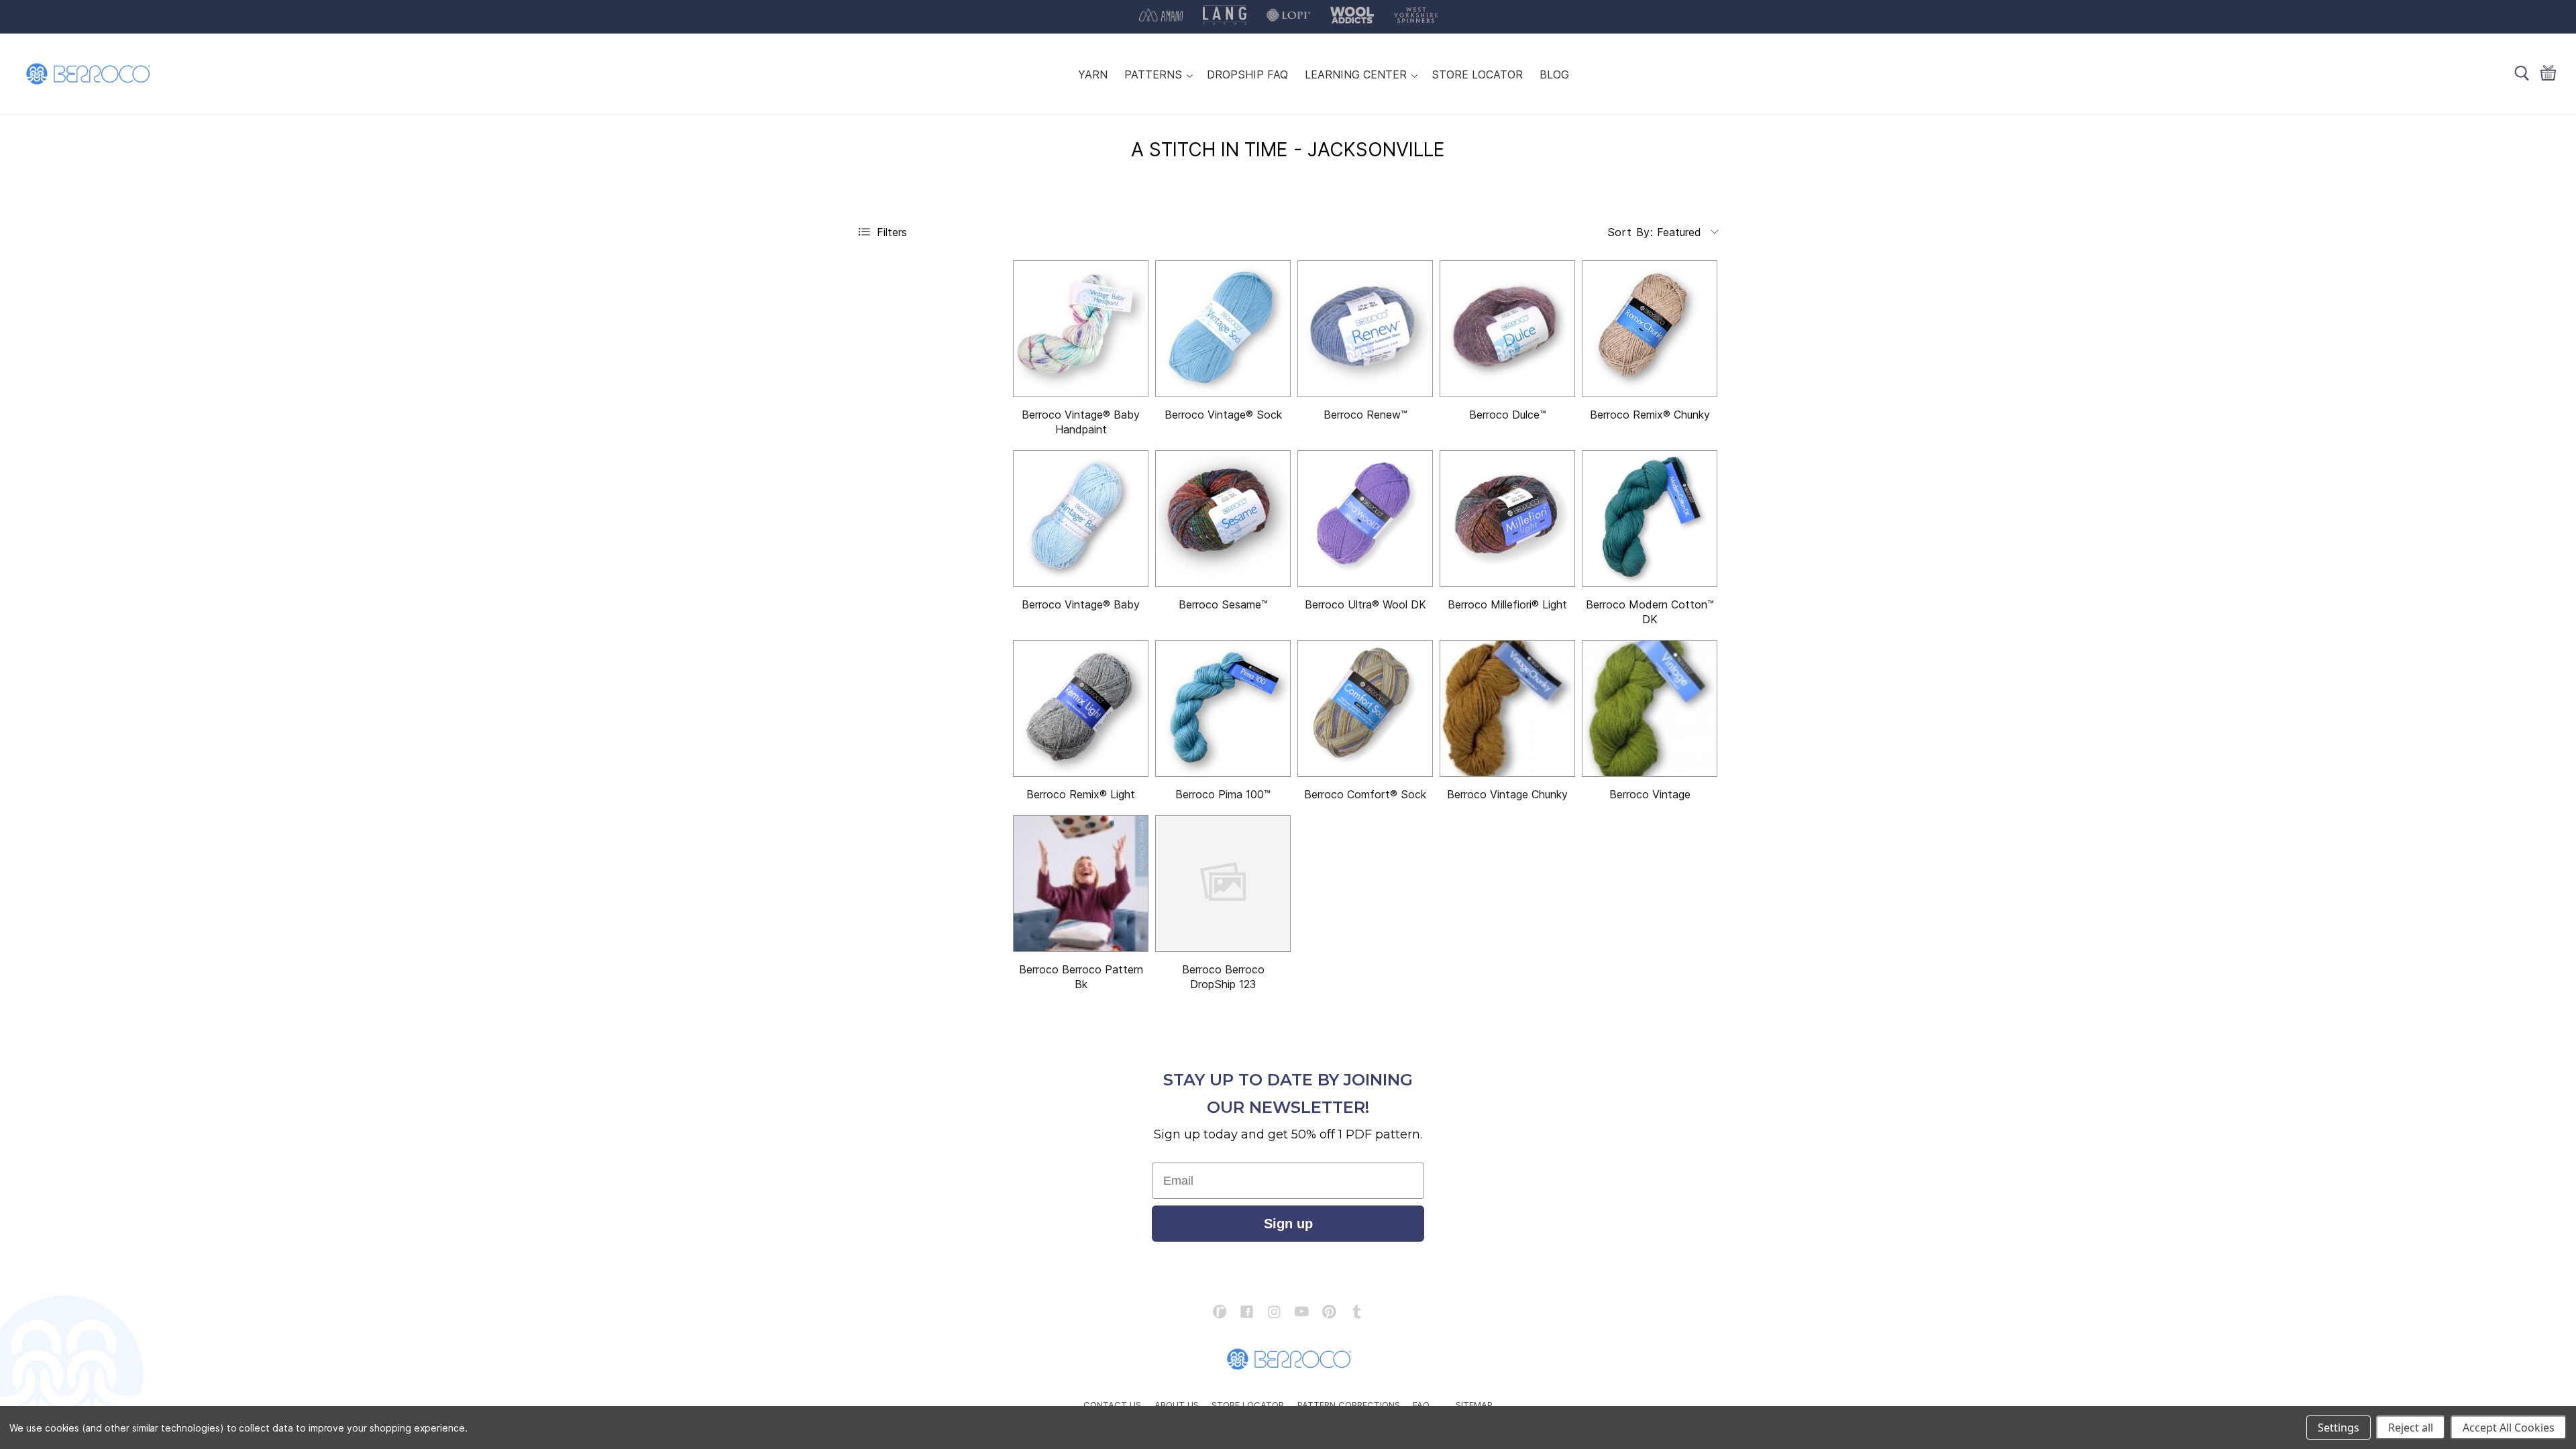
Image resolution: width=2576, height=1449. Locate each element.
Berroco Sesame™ (1223, 604)
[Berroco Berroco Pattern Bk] (1081, 883)
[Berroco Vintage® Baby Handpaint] (1081, 329)
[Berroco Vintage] (1650, 708)
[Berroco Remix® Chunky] (1650, 329)
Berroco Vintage (1650, 794)
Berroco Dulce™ (1508, 415)
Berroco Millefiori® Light (1507, 604)
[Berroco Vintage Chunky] (1507, 708)
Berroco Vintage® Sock (1223, 415)
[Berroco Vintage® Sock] (1223, 329)
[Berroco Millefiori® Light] (1507, 519)
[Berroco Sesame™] (1223, 519)
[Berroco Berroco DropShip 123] (1223, 883)
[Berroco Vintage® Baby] (1081, 519)
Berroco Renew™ (1365, 415)
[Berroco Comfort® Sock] (1365, 708)
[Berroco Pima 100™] (1223, 708)
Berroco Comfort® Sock (1365, 794)
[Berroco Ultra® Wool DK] (1365, 519)
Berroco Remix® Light (1081, 794)
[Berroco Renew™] (1365, 329)
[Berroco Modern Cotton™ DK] (1650, 519)
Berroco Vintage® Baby (1081, 604)
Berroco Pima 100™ (1223, 794)
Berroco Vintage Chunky (1507, 794)
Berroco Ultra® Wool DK (1365, 604)
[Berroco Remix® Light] (1081, 708)
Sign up (1288, 1224)
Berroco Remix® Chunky (1650, 415)
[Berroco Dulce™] (1507, 329)
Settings (2339, 1428)
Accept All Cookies (2509, 1428)
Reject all (2411, 1428)
